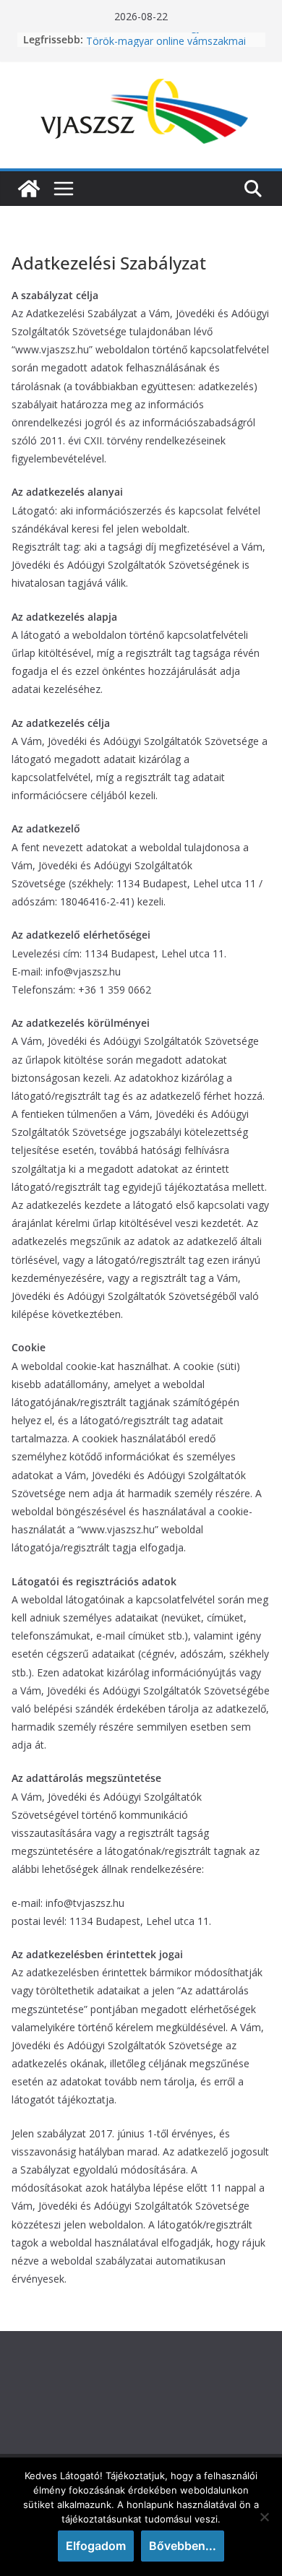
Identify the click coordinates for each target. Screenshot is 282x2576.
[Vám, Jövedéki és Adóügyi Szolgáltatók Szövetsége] (29, 189)
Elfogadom (96, 2546)
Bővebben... (183, 2546)
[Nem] (264, 2517)
